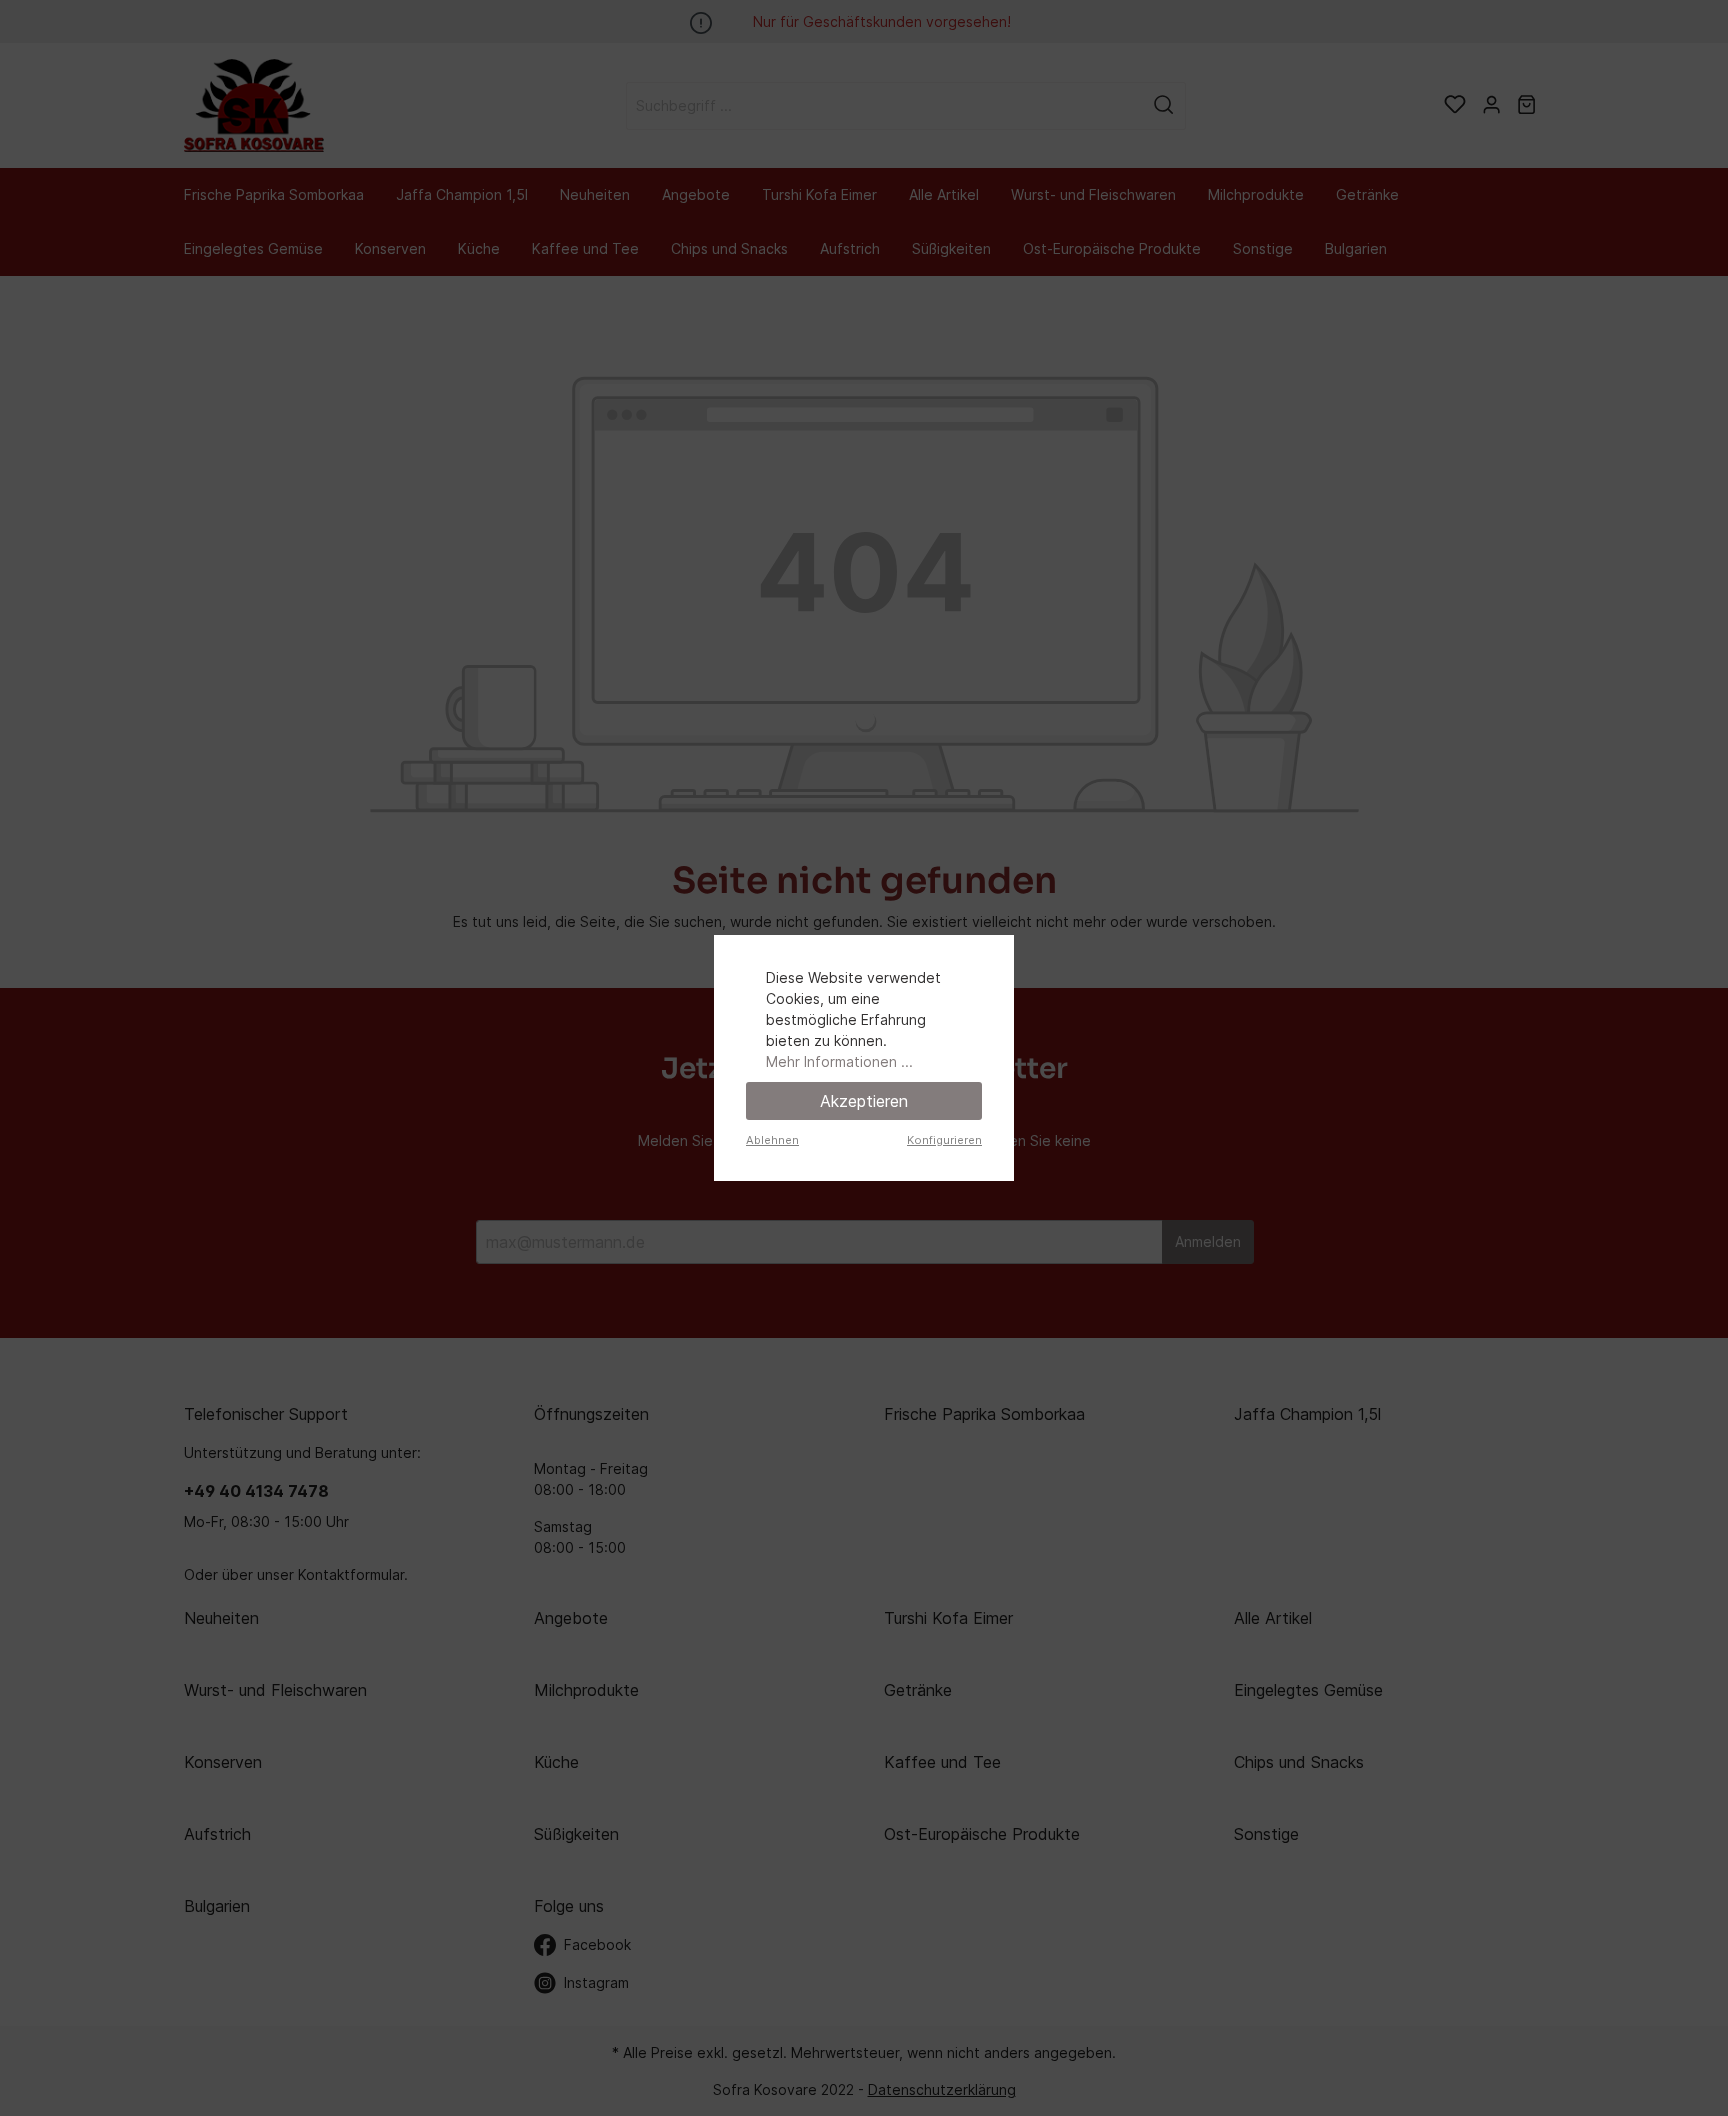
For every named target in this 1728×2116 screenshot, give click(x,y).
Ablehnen (772, 1140)
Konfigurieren (944, 1140)
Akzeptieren (864, 1101)
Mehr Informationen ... (839, 1061)
